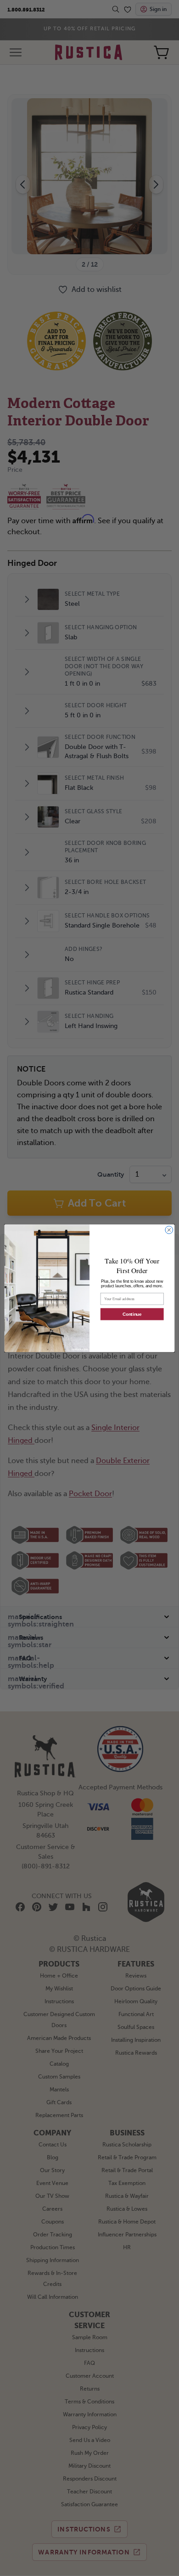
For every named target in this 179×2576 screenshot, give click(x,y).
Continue (132, 1314)
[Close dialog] (169, 1230)
